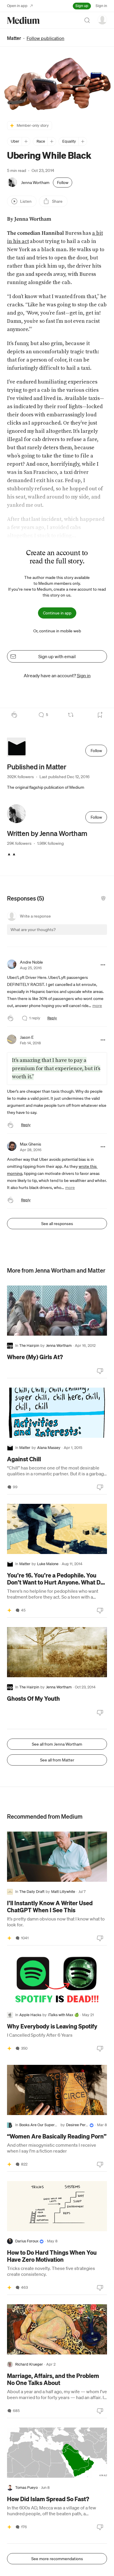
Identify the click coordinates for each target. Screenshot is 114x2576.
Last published (64, 777)
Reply (52, 1018)
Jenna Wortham (35, 183)
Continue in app (57, 613)
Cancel (71, 935)
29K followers (19, 843)
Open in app (17, 6)
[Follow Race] (52, 141)
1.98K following (50, 843)
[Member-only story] (9, 1610)
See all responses (57, 1224)
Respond (92, 935)
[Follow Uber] (26, 141)
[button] (57, 84)
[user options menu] (102, 20)
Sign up (82, 6)
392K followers (20, 777)
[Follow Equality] (83, 141)
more (97, 1006)
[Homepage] (23, 20)
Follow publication (45, 38)
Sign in (101, 6)
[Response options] (103, 965)
